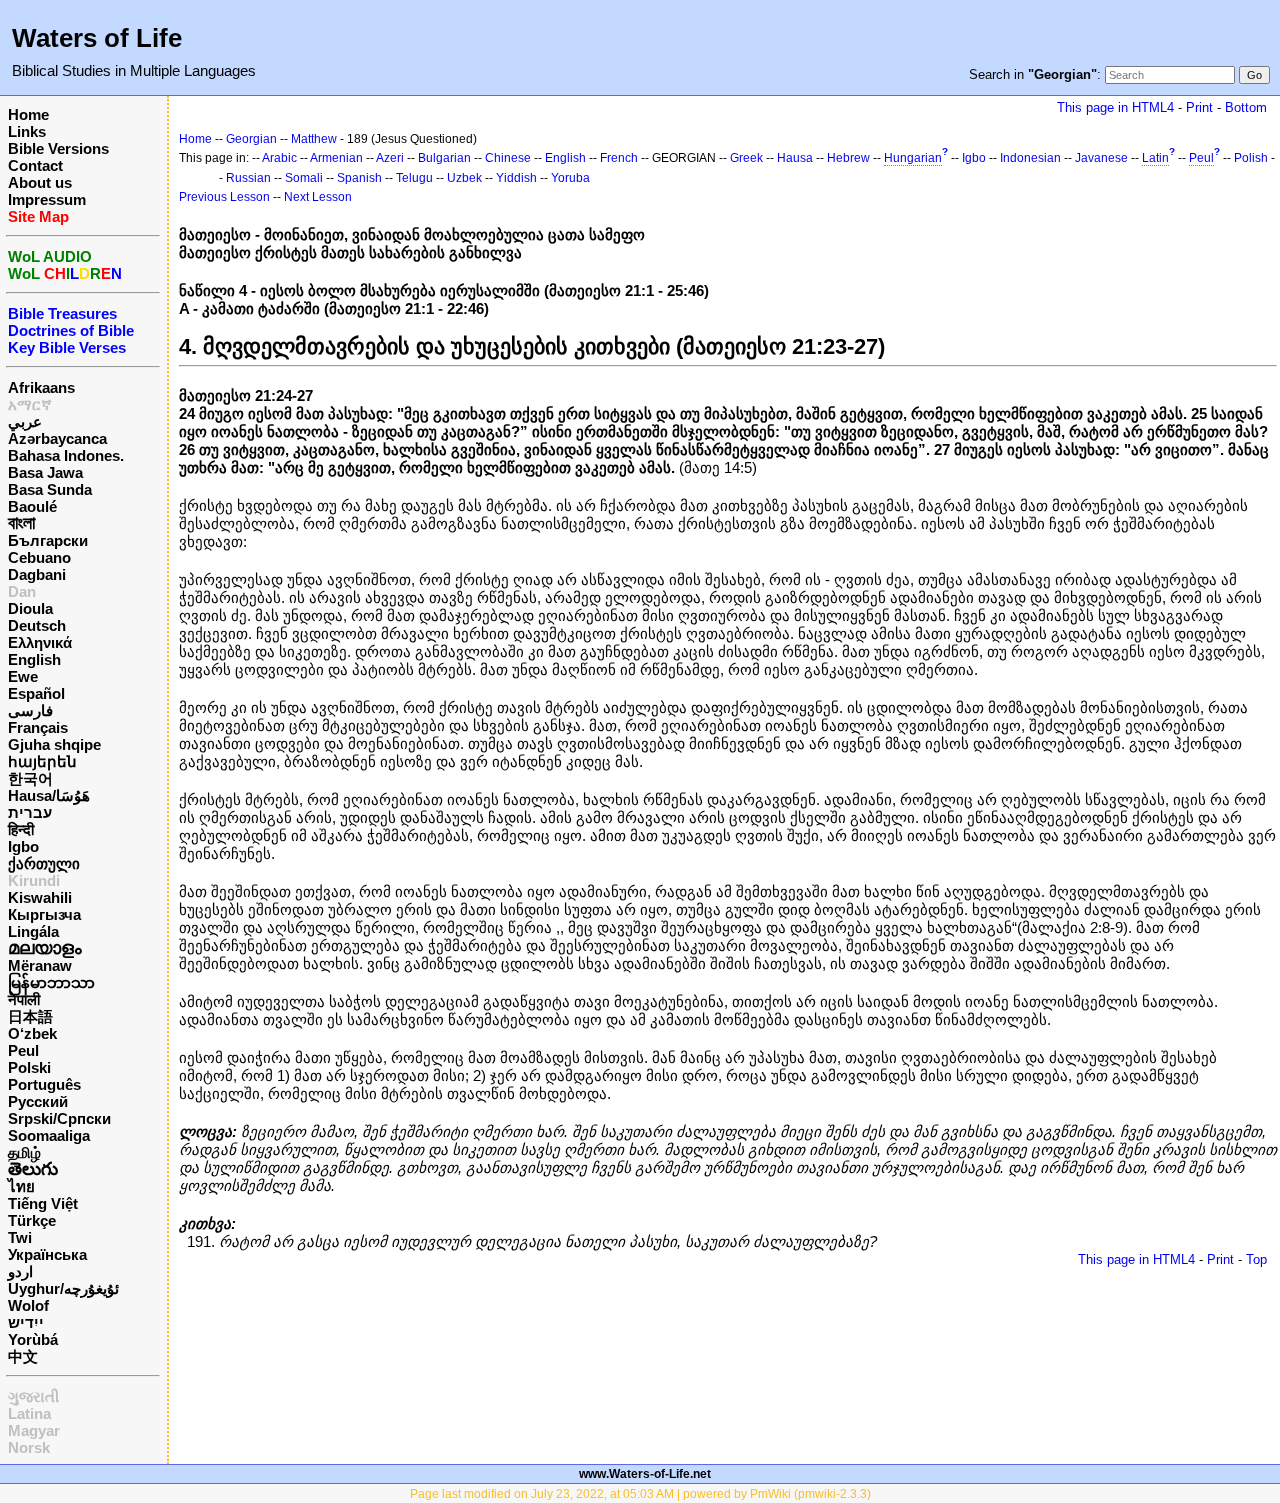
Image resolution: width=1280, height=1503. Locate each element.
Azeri (390, 158)
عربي (25, 421)
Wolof (28, 1305)
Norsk (29, 1447)
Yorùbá (33, 1339)
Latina (29, 1413)
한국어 (30, 778)
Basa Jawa (45, 472)
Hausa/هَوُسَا (49, 795)
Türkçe (32, 1220)
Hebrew (848, 158)
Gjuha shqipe (54, 744)
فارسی (30, 710)
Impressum (47, 199)
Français (38, 727)
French (619, 158)
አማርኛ (30, 404)
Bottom (1246, 107)
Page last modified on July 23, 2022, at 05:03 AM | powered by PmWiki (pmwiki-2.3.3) (640, 1494)
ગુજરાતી (33, 1396)
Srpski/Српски (59, 1118)
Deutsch (37, 625)
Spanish (359, 178)
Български (48, 540)
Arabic (279, 158)
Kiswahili (40, 897)
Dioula (30, 608)
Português (44, 1084)
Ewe (23, 676)
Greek (746, 158)
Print (1199, 107)
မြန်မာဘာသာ (51, 982)
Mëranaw (40, 965)
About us (40, 182)
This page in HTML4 (1115, 107)
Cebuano (39, 557)
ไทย (21, 1186)
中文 (23, 1356)
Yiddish (516, 178)
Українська (47, 1254)
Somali (304, 178)
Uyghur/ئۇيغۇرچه (63, 1288)
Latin (1155, 158)
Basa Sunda (50, 489)
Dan (22, 591)
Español (36, 693)
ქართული (44, 863)
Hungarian (913, 158)
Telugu (414, 178)
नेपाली (24, 999)
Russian (248, 178)
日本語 (30, 1016)
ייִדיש (26, 1322)
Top (1256, 1259)
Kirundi (34, 880)
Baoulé (32, 506)
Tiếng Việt (43, 1203)
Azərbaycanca (57, 438)
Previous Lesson (224, 197)
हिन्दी (21, 829)
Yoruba (570, 178)
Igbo (23, 846)
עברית (30, 812)
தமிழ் (24, 1152)
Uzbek (464, 178)
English (34, 659)
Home (28, 114)
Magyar (34, 1430)
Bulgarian (444, 158)
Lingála (33, 931)
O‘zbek (32, 1033)
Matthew (314, 139)
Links (27, 131)
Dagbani (37, 574)
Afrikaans (41, 387)
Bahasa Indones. (66, 455)
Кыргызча (44, 914)
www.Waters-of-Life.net (645, 1474)
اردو (20, 1271)
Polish (1251, 158)
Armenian (336, 158)
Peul (23, 1050)
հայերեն (42, 761)
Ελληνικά (40, 642)
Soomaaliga (49, 1135)
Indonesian (1030, 158)
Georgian (251, 139)
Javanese (1101, 158)
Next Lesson (318, 197)
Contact (35, 165)
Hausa (795, 158)
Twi (20, 1237)
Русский (38, 1101)
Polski (29, 1067)
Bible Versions (58, 148)
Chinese (508, 158)
